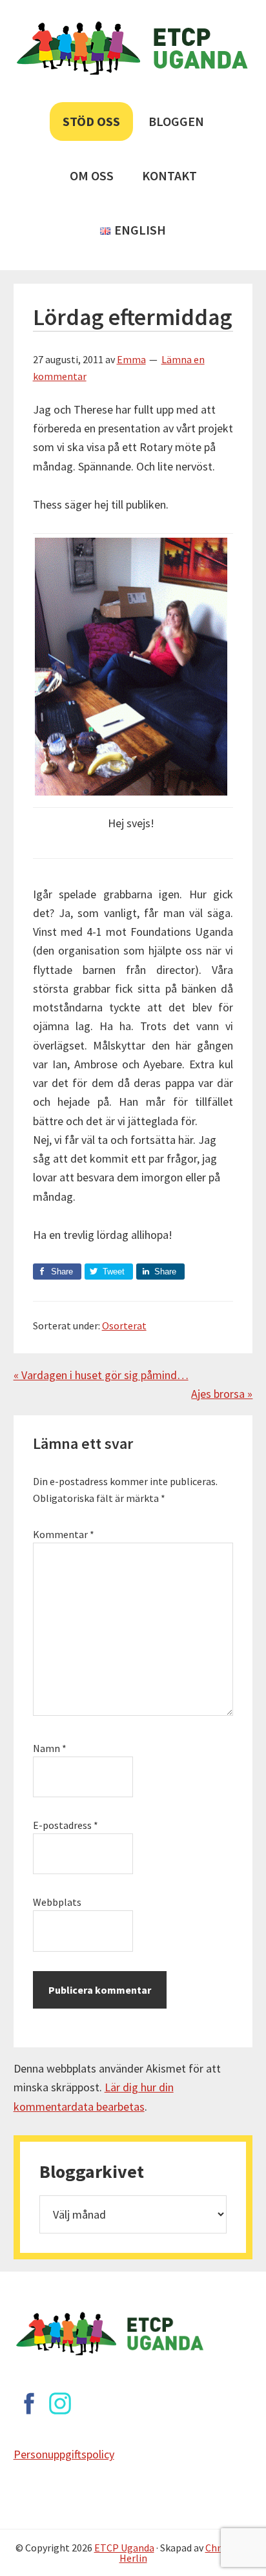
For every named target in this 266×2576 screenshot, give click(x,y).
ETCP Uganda (124, 2548)
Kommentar (64, 1534)
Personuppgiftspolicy (64, 2454)
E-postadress (66, 1825)
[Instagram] (60, 2403)
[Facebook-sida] (29, 2403)
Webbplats (57, 1902)
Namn (50, 1748)
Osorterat (124, 1325)
